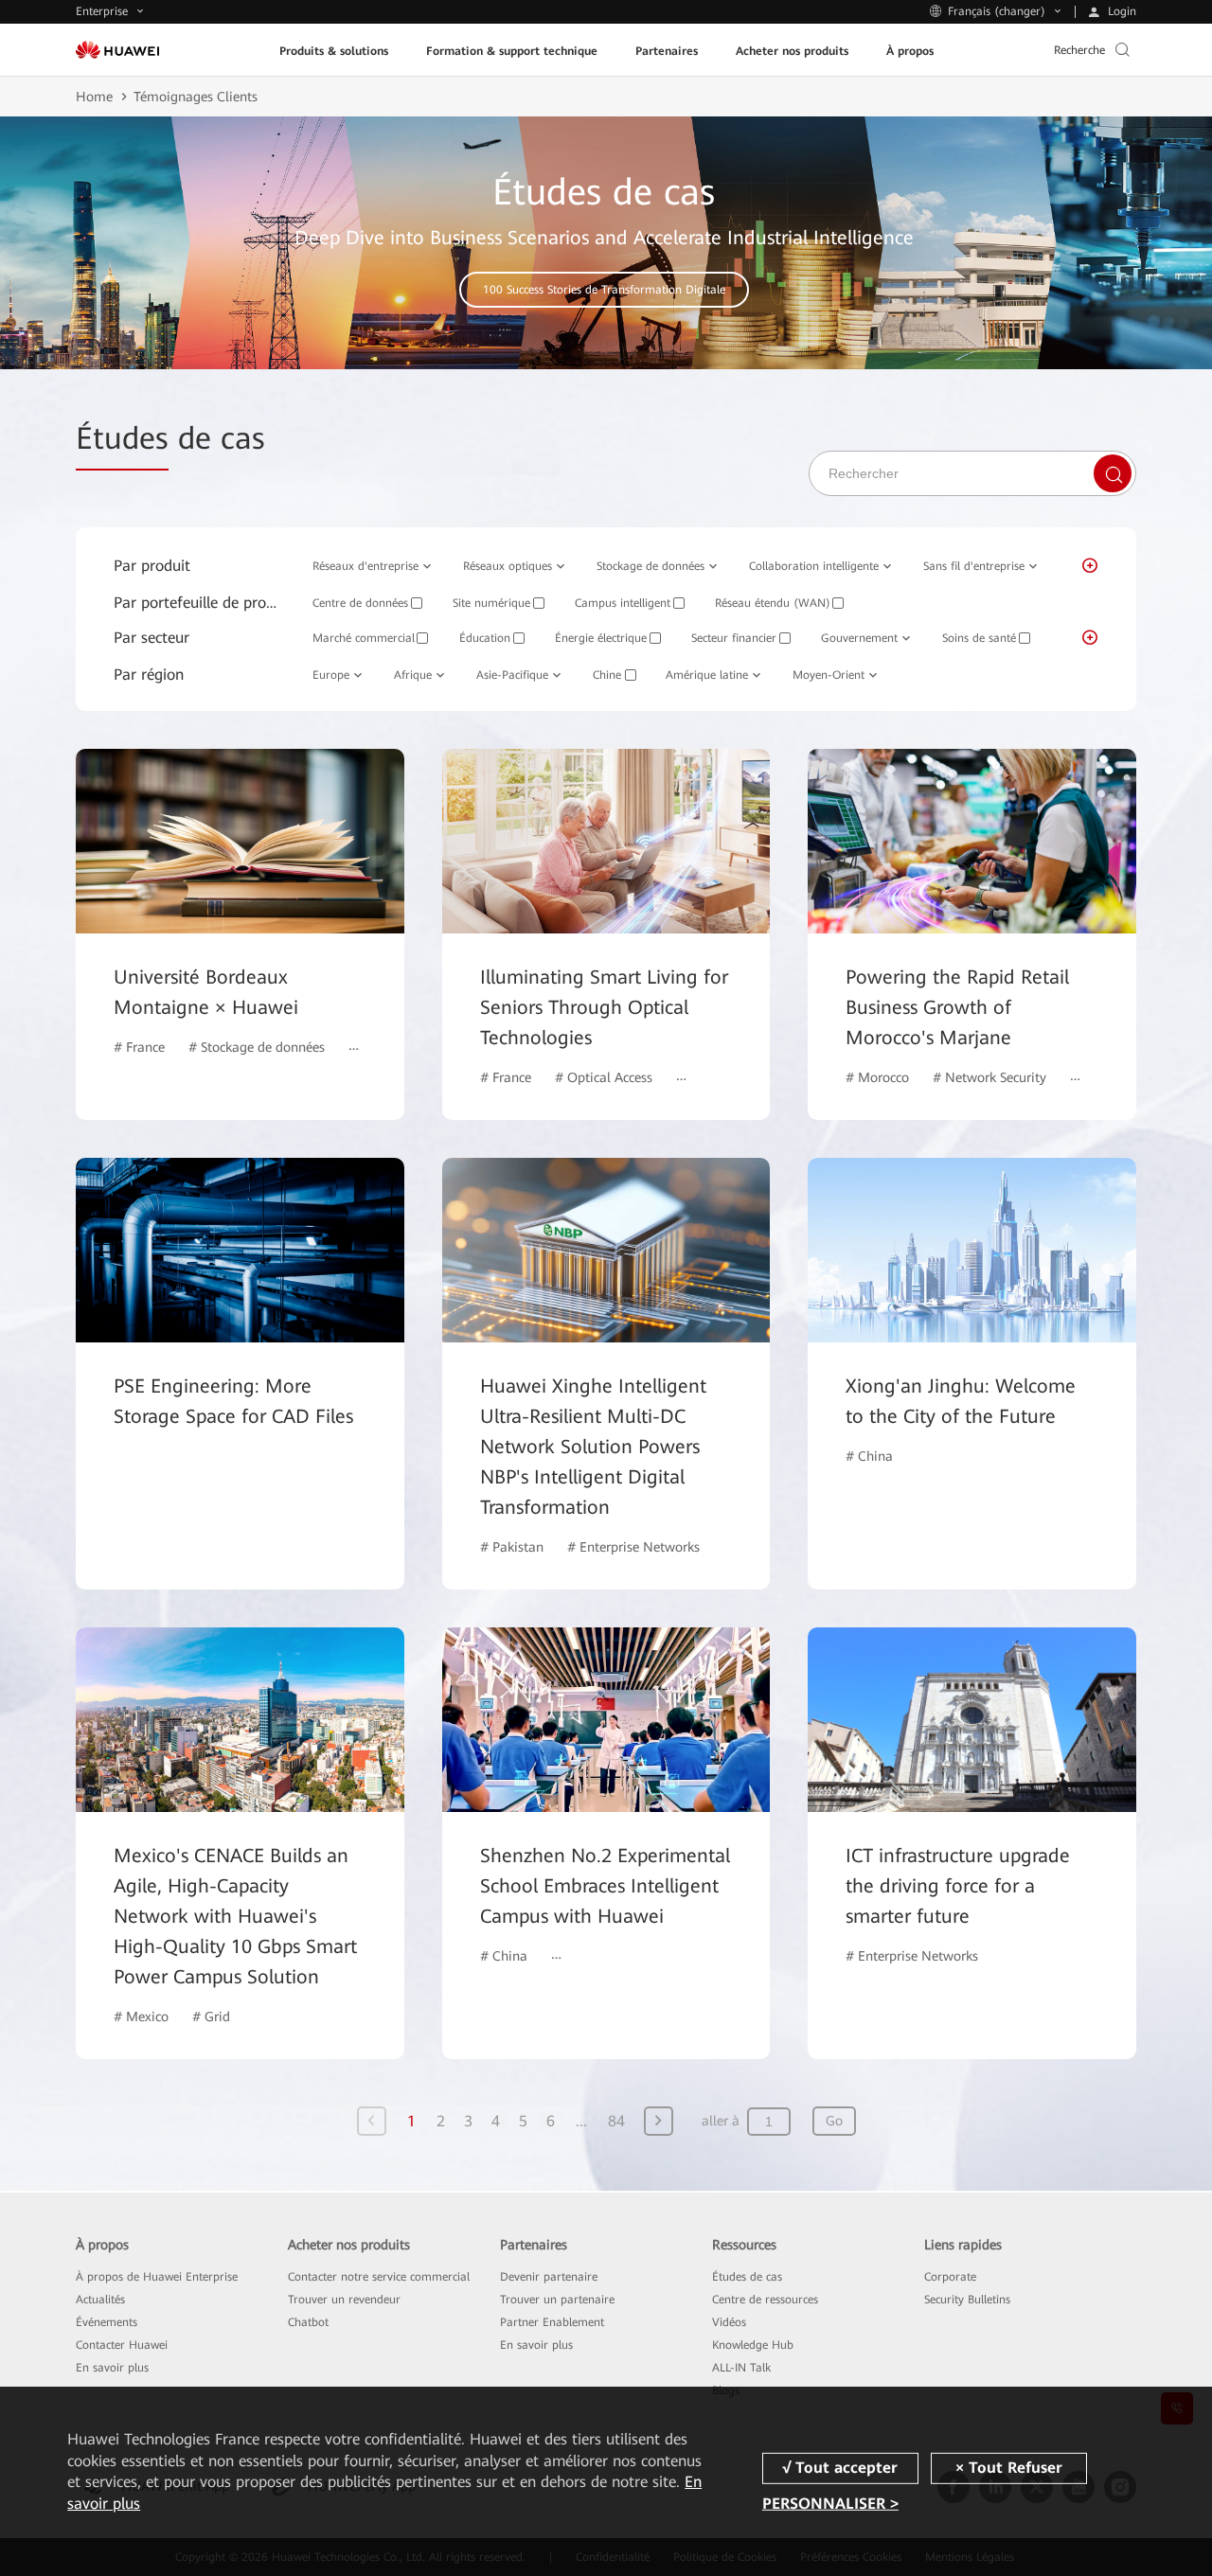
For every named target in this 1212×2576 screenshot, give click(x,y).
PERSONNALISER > (830, 2504)
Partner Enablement (552, 2322)
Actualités (100, 2300)
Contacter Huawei (122, 2345)
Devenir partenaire (549, 2277)
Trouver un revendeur (344, 2300)
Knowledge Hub (753, 2345)
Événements (107, 2322)
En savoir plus (112, 2368)
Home (94, 97)
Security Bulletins (967, 2300)
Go (834, 2121)
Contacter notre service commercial (379, 2277)
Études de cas (747, 2277)
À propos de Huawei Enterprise (157, 2277)
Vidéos (729, 2322)
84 (616, 2121)
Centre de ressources (765, 2300)
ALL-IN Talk (741, 2368)
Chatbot (308, 2322)
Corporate (950, 2277)
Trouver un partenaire (557, 2300)
